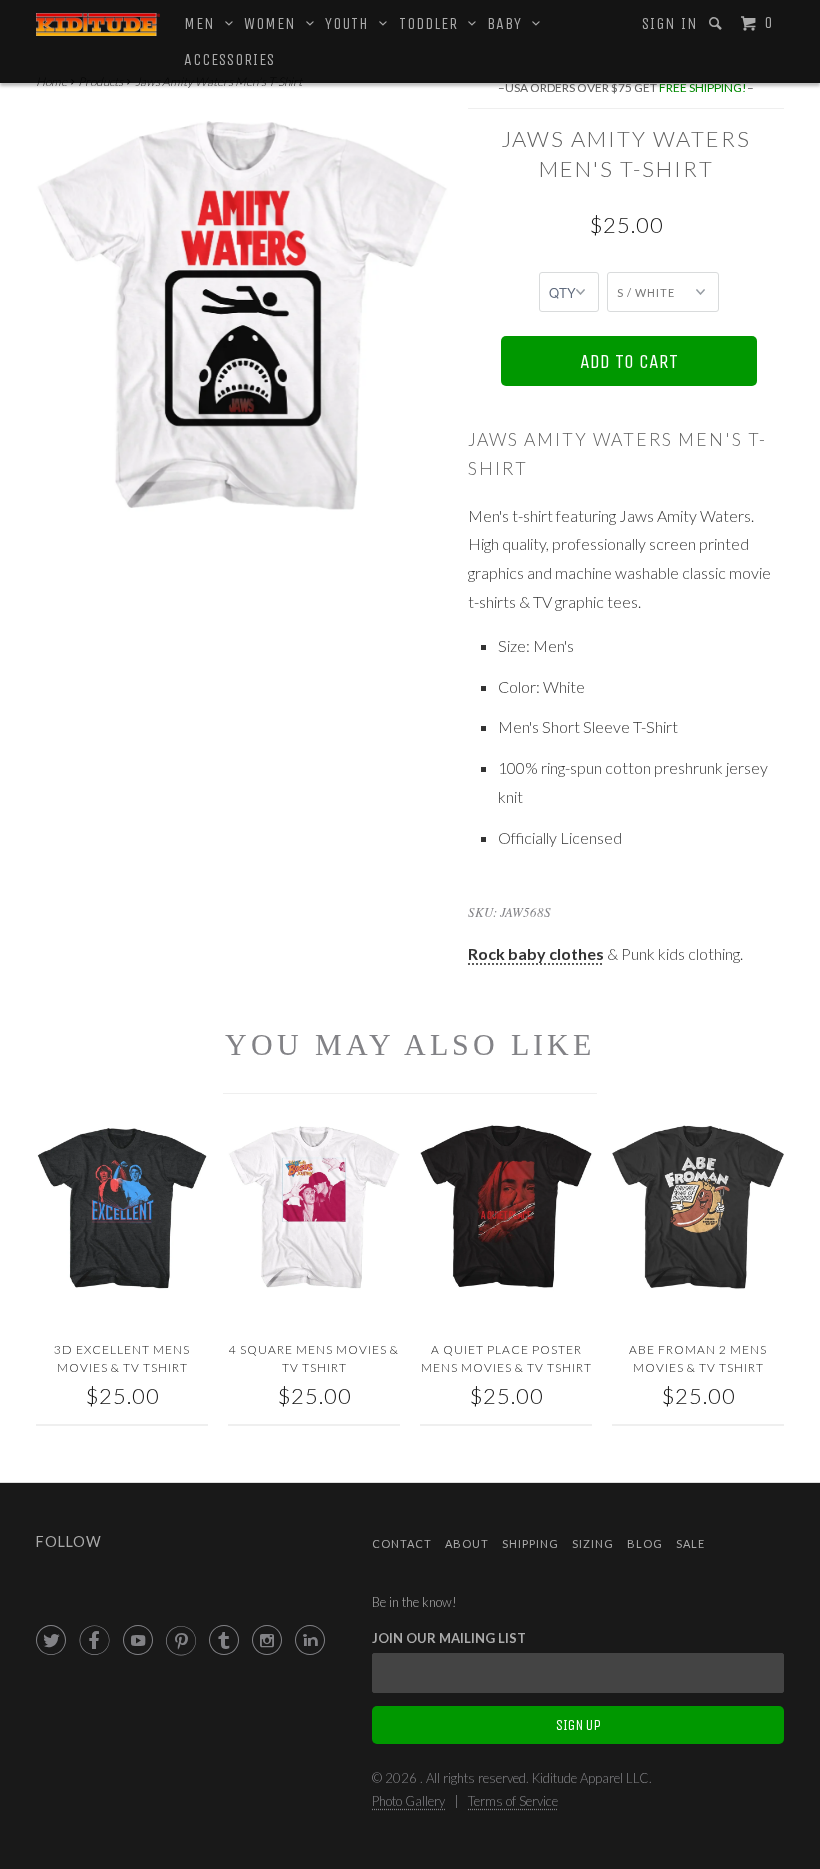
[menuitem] (670, 24)
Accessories (229, 59)
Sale (690, 1543)
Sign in (670, 23)
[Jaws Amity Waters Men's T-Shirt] (242, 315)
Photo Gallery (408, 1801)
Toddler (433, 23)
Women (275, 23)
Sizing (593, 1543)
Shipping (530, 1543)
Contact (402, 1543)
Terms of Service (513, 1801)
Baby (509, 23)
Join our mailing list (449, 1638)
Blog (645, 1543)
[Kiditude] (98, 24)
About (467, 1543)
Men (204, 23)
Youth (352, 23)
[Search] (717, 23)
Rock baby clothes (536, 953)
